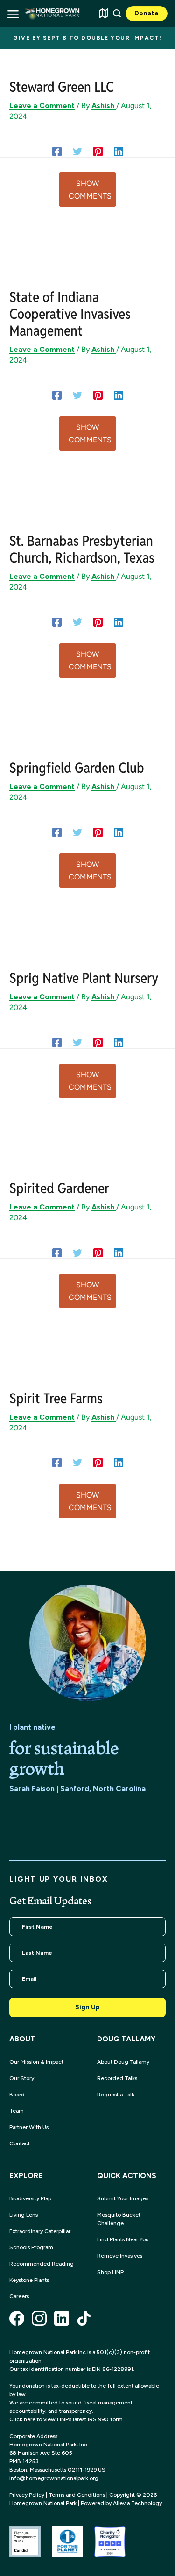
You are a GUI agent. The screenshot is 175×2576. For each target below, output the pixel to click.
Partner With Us (29, 2127)
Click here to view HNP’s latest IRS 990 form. (67, 2419)
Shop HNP (110, 2272)
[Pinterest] (98, 151)
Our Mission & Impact (36, 2062)
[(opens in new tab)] (25, 2541)
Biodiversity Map (30, 2198)
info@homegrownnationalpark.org (54, 2478)
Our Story (22, 2078)
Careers (19, 2296)
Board (17, 2095)
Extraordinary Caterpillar (40, 2231)
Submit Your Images (123, 2198)
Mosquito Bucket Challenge (119, 2219)
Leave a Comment (42, 106)
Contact (20, 2143)
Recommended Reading (42, 2264)
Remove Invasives (120, 2256)
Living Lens (24, 2215)
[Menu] (13, 13)
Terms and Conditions (77, 2495)
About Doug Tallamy (123, 2062)
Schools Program (31, 2247)
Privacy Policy (27, 2495)
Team (17, 2111)
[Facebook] (57, 151)
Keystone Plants (29, 2280)
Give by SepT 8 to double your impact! (87, 38)
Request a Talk (116, 2095)
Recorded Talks (117, 2078)
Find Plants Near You (123, 2239)
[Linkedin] (119, 151)
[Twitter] (77, 151)
